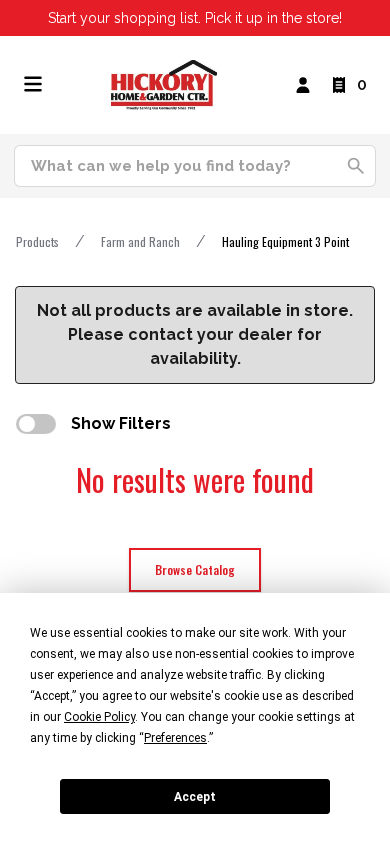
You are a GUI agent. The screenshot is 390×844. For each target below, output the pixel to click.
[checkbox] (36, 424)
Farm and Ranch (140, 241)
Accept (195, 797)
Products (37, 241)
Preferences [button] (175, 738)
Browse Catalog (195, 569)
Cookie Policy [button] (99, 717)
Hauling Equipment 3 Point (285, 241)
